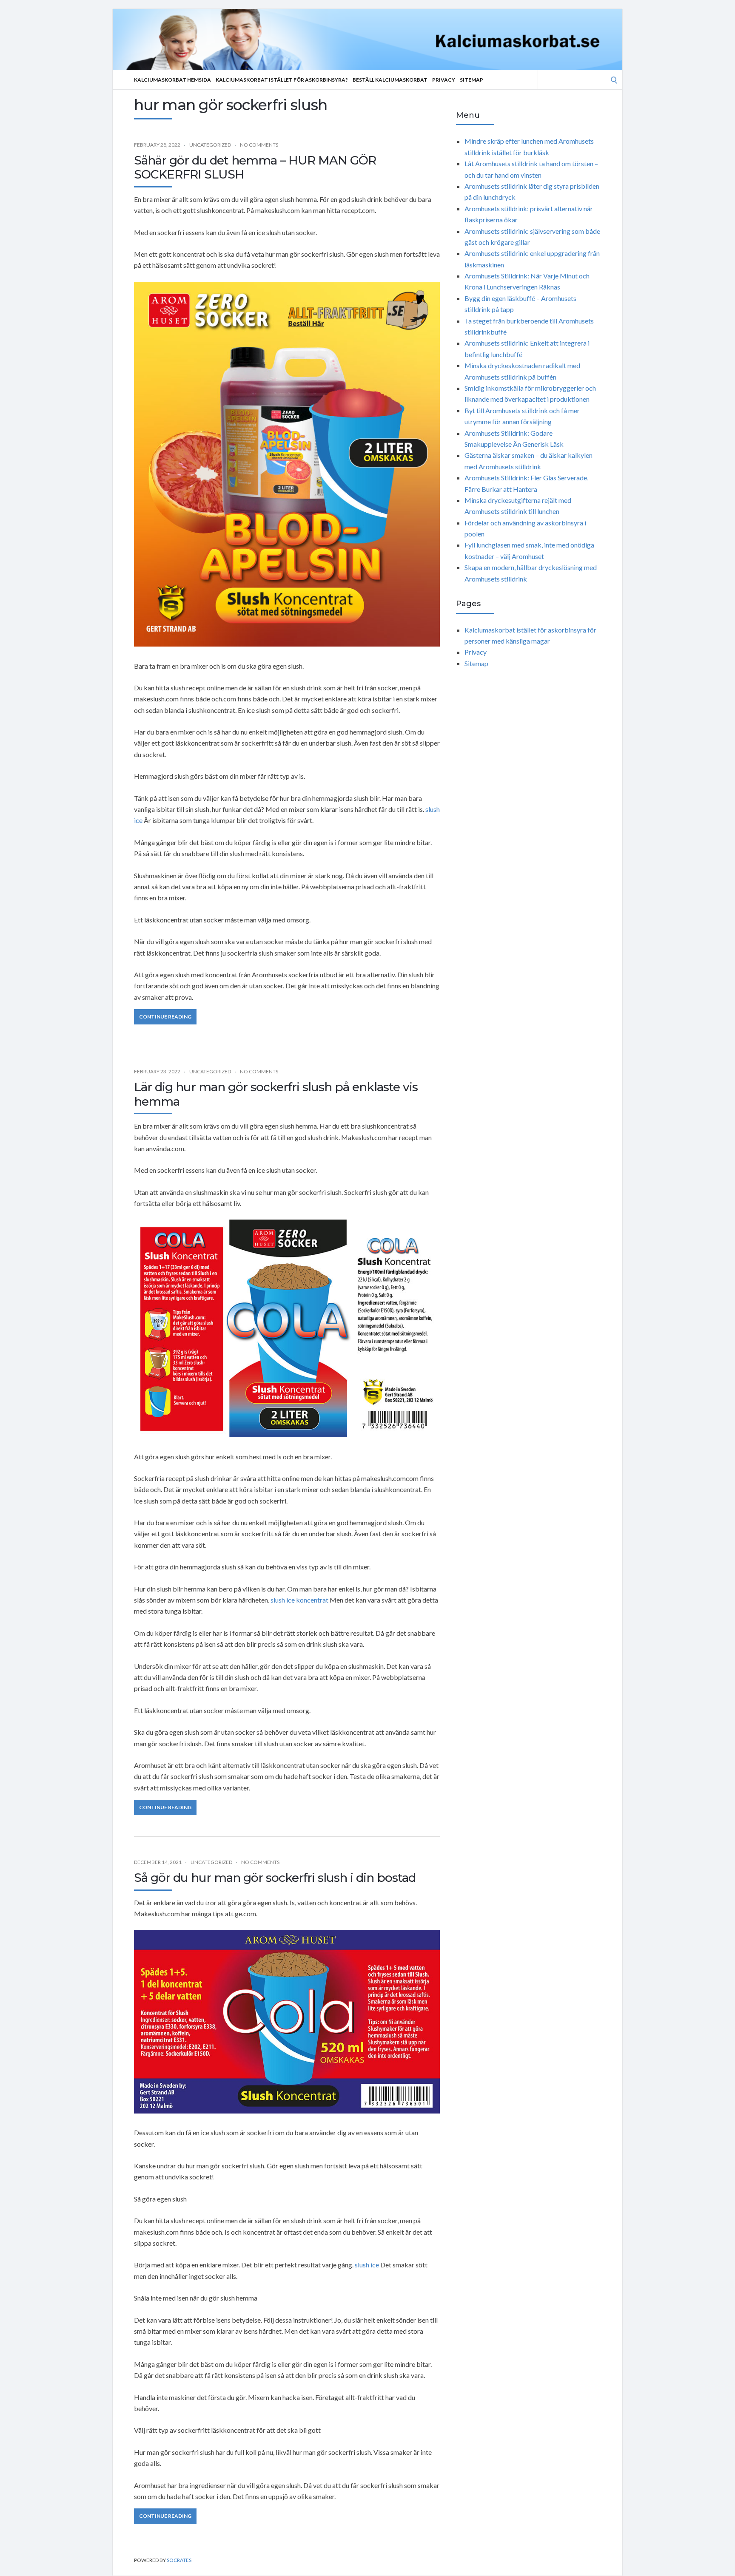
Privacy (444, 80)
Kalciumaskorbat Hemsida (172, 80)
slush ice (367, 2265)
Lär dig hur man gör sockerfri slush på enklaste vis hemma (276, 1094)
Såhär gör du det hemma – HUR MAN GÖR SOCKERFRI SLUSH (255, 167)
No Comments (259, 145)
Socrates (179, 2560)
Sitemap (471, 80)
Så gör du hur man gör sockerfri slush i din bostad (275, 1878)
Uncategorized (210, 145)
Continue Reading (165, 1017)
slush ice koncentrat (299, 1600)
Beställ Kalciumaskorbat (390, 80)
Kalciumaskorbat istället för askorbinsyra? (282, 80)
